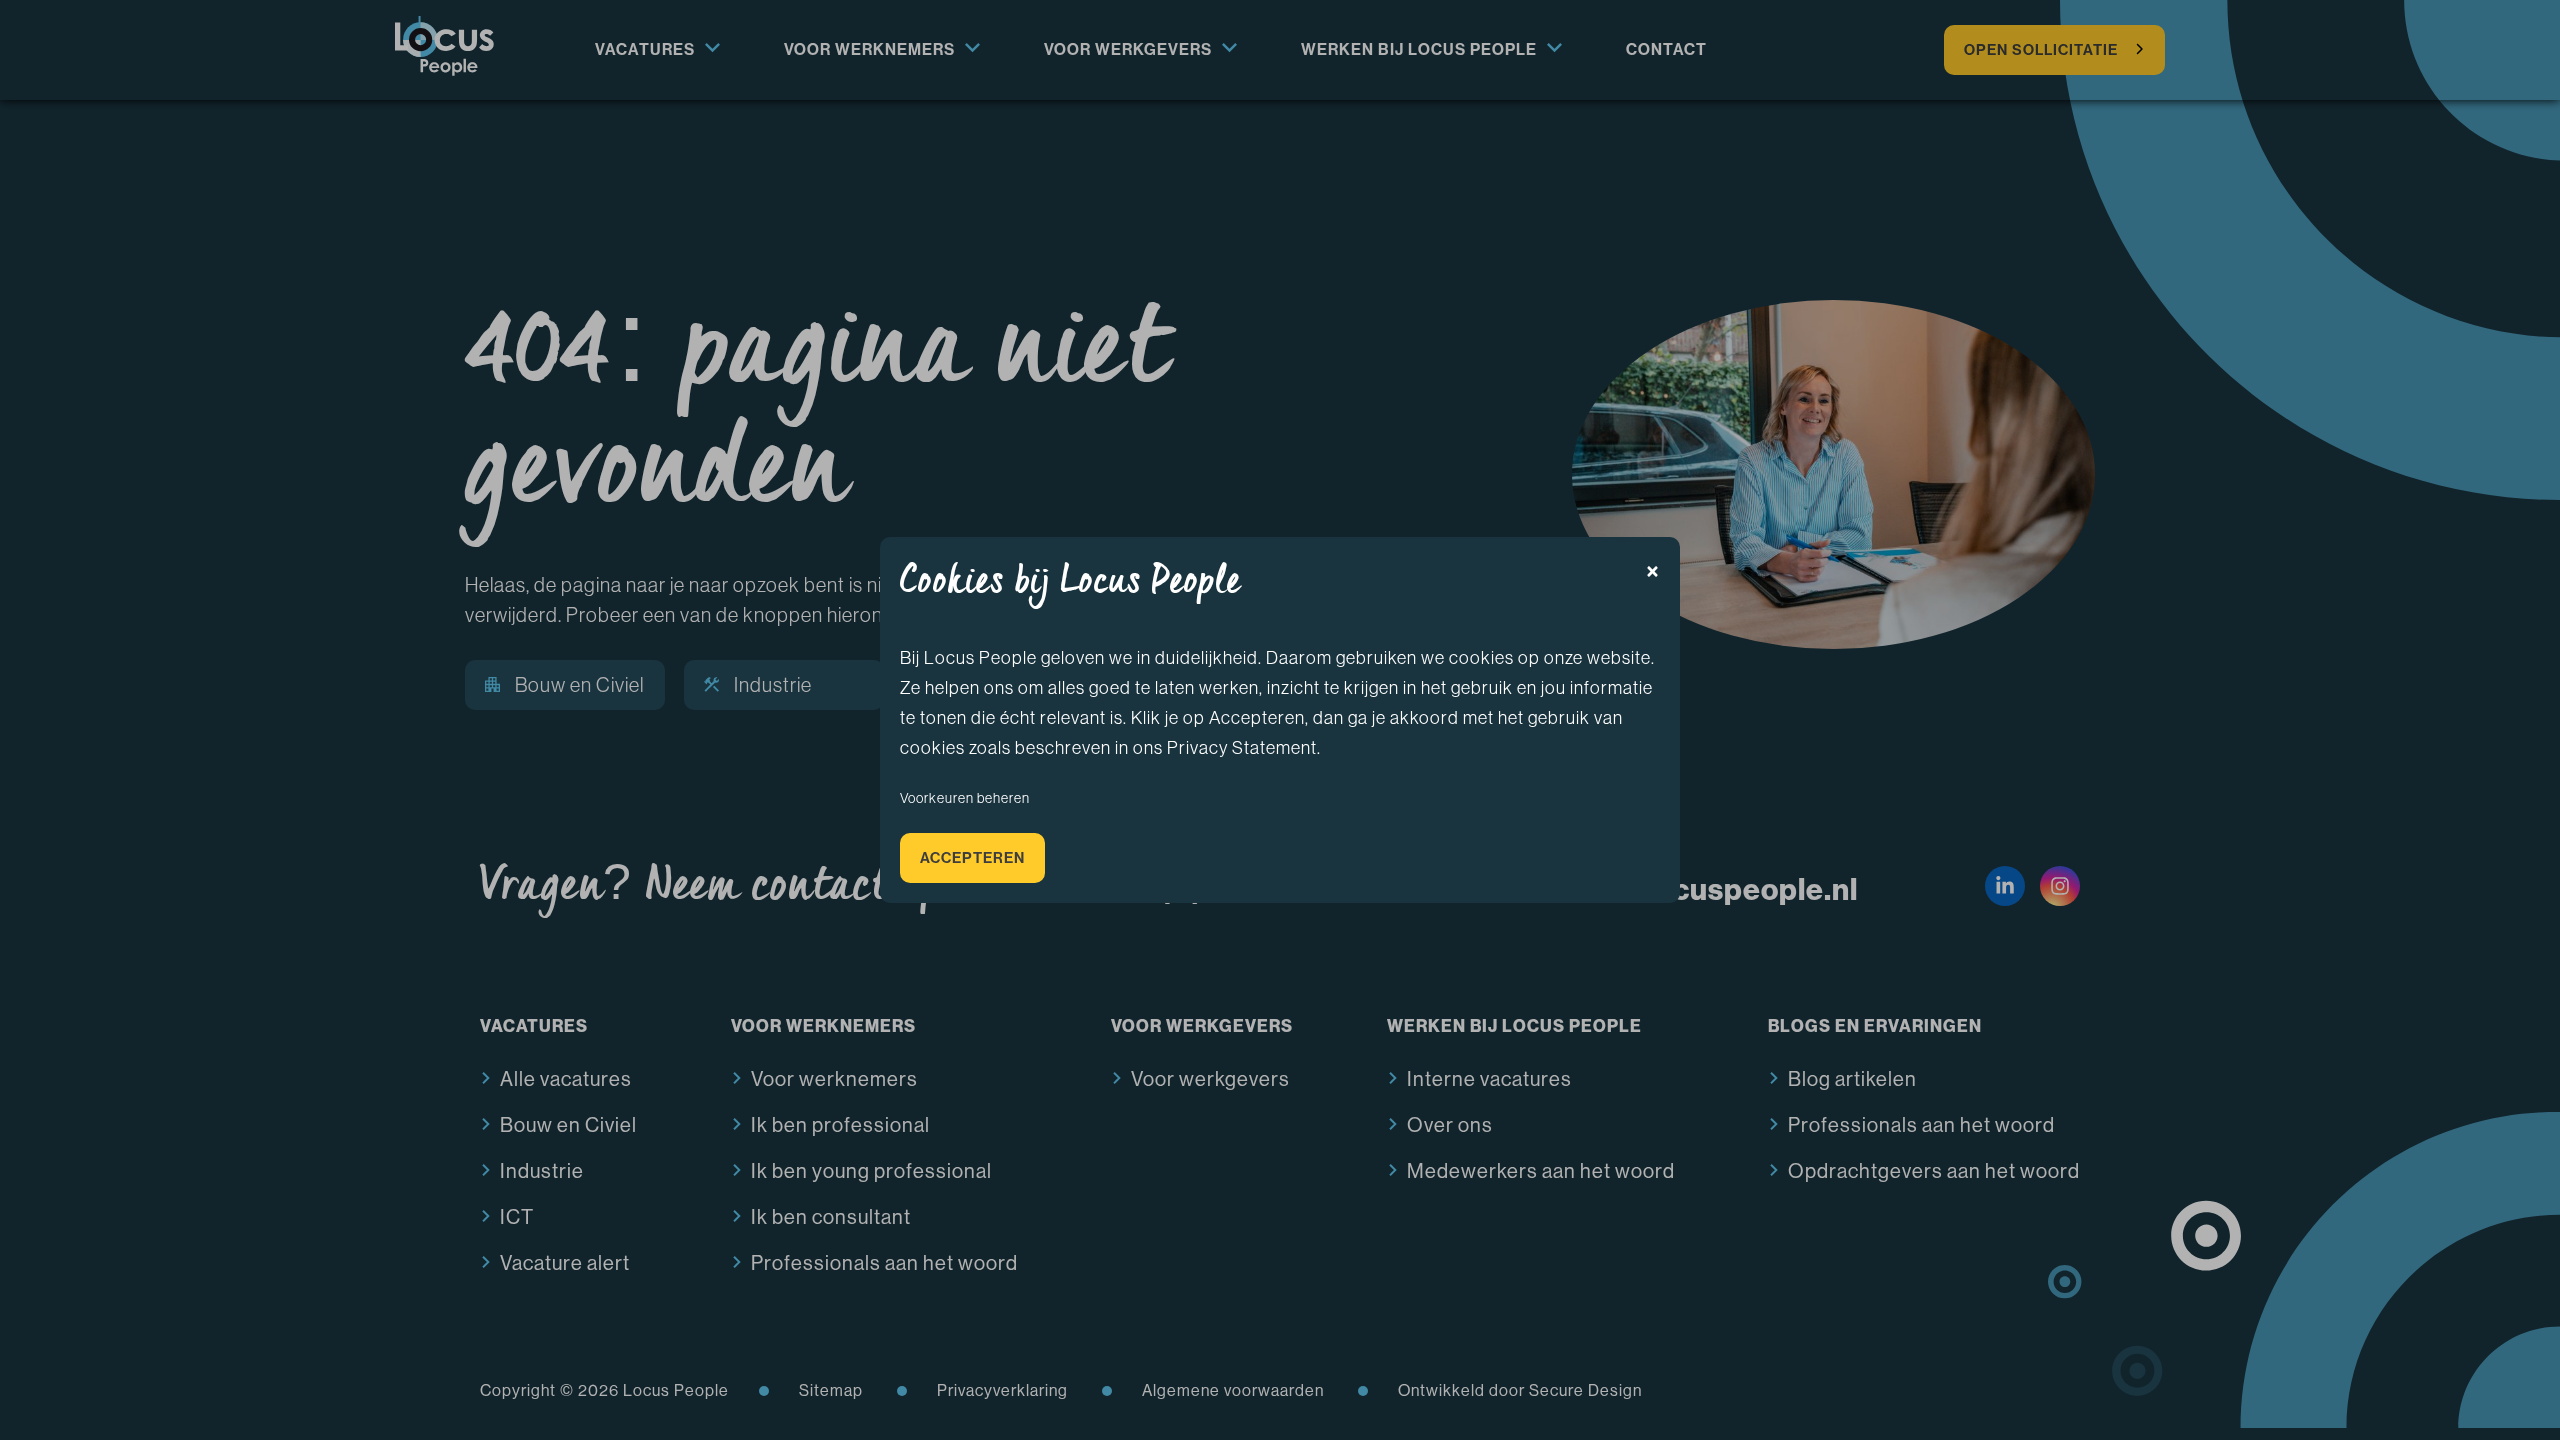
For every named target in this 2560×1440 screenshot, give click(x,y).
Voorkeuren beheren (965, 798)
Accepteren (972, 858)
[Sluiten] (1652, 572)
